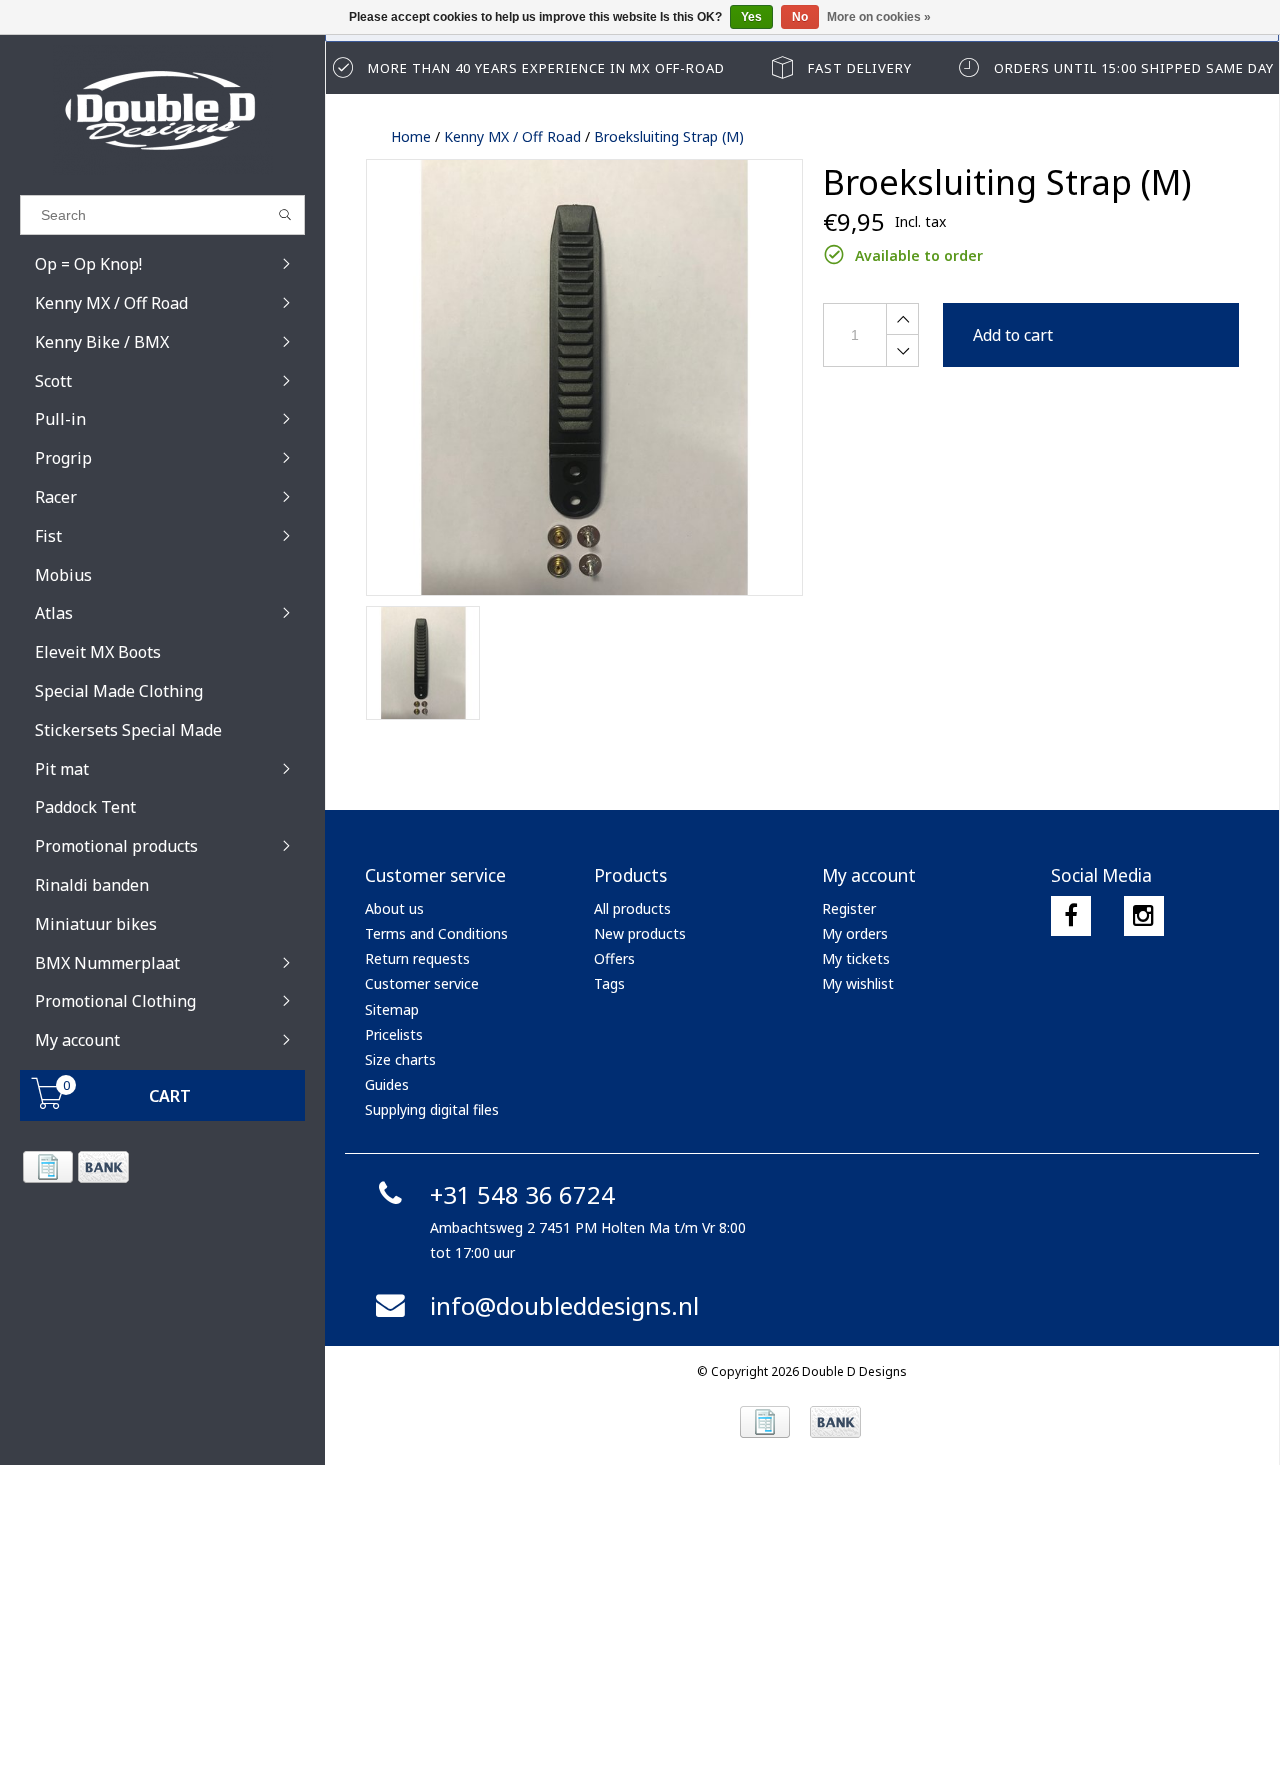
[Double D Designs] (162, 110)
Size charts (400, 1059)
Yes (751, 17)
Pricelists (394, 1034)
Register (849, 908)
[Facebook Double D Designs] (1071, 916)
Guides (387, 1084)
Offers (614, 958)
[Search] (285, 215)
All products (632, 908)
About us (394, 908)
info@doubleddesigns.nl (564, 1305)
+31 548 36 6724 (522, 1194)
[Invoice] (47, 1167)
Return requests (417, 958)
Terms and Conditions (436, 933)
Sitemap (392, 1009)
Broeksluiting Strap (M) (669, 136)
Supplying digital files (432, 1109)
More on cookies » (879, 17)
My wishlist (858, 983)
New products (640, 933)
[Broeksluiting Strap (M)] (584, 377)
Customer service (422, 983)
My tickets (856, 958)
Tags (609, 983)
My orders (855, 933)
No (800, 17)
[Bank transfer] (102, 1167)
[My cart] (48, 1103)
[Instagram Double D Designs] (1144, 916)
